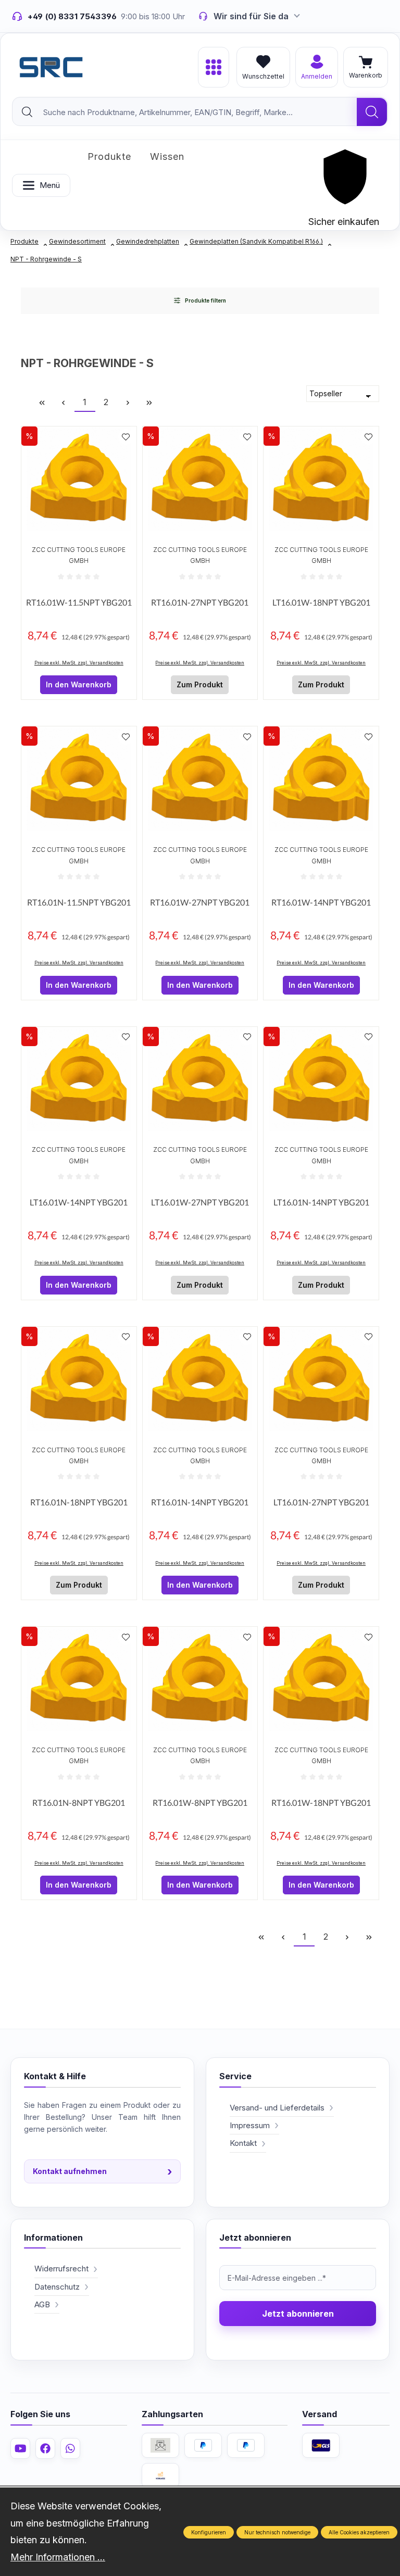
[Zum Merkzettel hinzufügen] (126, 437)
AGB (42, 2304)
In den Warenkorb (79, 684)
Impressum (250, 2125)
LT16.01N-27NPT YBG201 (321, 1502)
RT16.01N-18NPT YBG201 (79, 1502)
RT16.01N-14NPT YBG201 (200, 1502)
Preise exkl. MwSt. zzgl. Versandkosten (79, 663)
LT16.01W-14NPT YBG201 (79, 1202)
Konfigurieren (209, 2532)
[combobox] (185, 112)
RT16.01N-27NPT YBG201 (200, 602)
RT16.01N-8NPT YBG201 (79, 1802)
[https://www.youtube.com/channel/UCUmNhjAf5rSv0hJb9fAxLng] (20, 2448)
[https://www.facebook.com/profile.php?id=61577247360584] (45, 2448)
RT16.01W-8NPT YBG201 (200, 1802)
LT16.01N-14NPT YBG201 (321, 1202)
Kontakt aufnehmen (102, 2171)
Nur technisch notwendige (277, 2532)
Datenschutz (57, 2287)
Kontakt (243, 2143)
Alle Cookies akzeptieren (359, 2532)
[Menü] (214, 67)
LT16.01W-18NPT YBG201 (321, 602)
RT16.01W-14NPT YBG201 (321, 902)
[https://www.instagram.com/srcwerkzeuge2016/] (70, 2448)
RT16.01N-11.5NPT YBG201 (79, 902)
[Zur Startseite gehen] (51, 67)
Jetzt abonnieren (298, 2314)
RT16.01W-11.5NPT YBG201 (79, 602)
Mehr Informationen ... (58, 2557)
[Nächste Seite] (128, 402)
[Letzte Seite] (149, 402)
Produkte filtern (205, 300)
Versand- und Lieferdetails (277, 2108)
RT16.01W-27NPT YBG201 (200, 902)
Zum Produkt (200, 684)
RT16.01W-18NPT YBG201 (321, 1802)
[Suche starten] (372, 112)
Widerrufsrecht (61, 2269)
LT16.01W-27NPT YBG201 (200, 1202)
